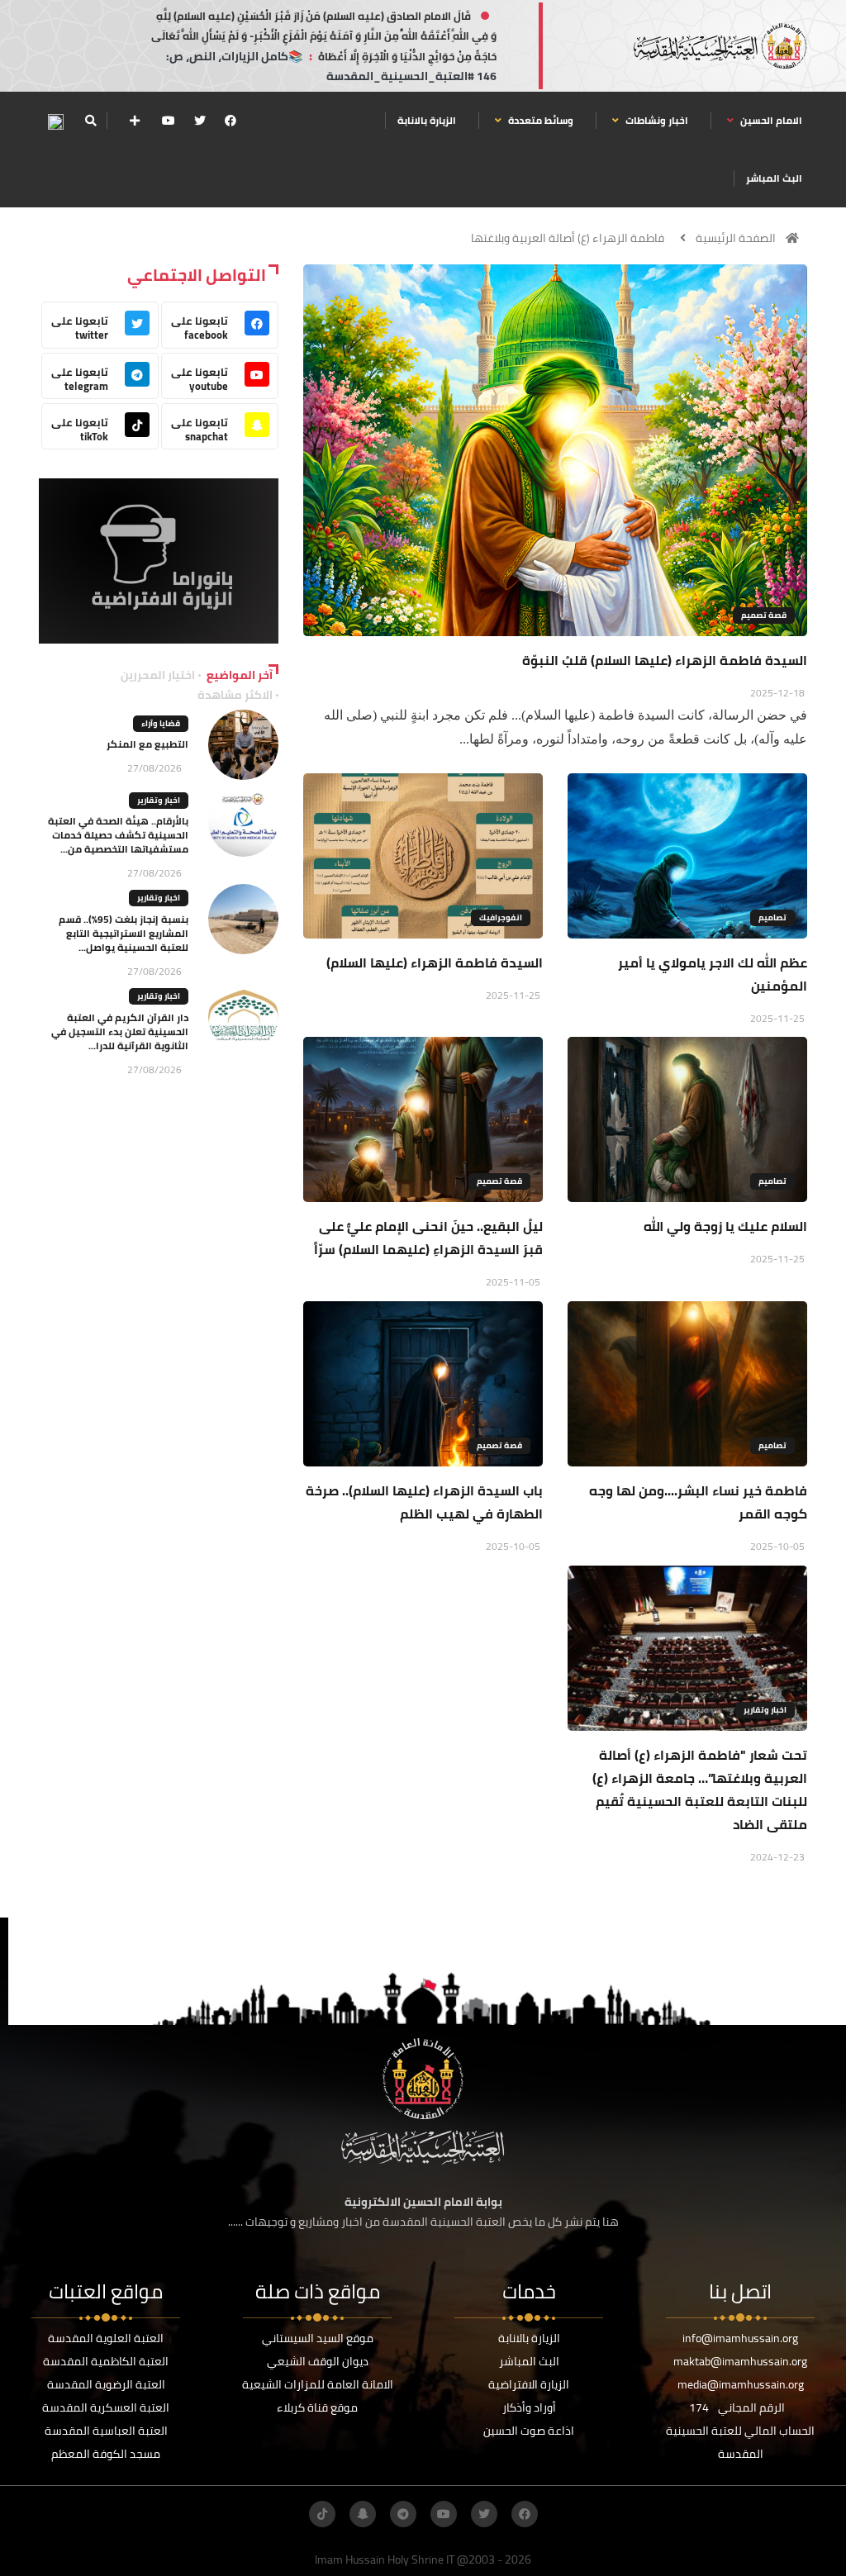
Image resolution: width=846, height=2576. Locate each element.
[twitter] (200, 121)
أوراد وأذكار (529, 2407)
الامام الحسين (770, 120)
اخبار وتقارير (765, 1710)
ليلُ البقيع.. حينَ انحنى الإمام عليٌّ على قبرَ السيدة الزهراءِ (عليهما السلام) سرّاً (428, 1238)
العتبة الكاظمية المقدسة (106, 2361)
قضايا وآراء (161, 723)
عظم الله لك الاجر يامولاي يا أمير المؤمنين (713, 974)
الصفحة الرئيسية (736, 238)
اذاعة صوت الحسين (529, 2431)
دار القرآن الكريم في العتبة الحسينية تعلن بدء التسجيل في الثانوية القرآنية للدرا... (120, 1031)
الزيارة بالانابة (427, 120)
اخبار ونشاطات (656, 120)
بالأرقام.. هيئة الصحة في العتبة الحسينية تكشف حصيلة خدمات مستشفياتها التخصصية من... (118, 835)
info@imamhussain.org (740, 2338)
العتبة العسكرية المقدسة (106, 2407)
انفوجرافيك (501, 917)
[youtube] (169, 121)
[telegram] (403, 2514)
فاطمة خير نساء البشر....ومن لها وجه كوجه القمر (698, 1502)
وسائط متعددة (539, 120)
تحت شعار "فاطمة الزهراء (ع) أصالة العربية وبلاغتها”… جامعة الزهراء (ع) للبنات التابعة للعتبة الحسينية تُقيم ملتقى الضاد (700, 1789)
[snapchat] (363, 2514)
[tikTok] (322, 2514)
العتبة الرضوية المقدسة (106, 2384)
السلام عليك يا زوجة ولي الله (725, 1226)
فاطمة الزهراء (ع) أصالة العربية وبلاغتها (568, 238)
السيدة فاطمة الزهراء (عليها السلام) (435, 962)
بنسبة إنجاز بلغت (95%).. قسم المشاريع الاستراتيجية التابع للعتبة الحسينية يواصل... (124, 933)
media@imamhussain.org (741, 2384)
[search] (90, 121)
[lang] (55, 121)
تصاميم (772, 917)
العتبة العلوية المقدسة (106, 2338)
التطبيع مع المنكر (147, 744)
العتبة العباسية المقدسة (106, 2431)
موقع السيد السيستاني (318, 2338)
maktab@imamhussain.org (740, 2361)
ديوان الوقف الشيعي (318, 2361)
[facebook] (231, 121)
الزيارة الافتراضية (529, 2384)
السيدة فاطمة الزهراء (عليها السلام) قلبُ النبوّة (665, 660)
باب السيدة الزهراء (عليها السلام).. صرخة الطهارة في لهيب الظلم (424, 1502)
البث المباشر (774, 178)
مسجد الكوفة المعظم (106, 2454)
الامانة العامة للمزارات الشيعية (318, 2384)
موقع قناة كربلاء (317, 2407)
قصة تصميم (764, 615)
